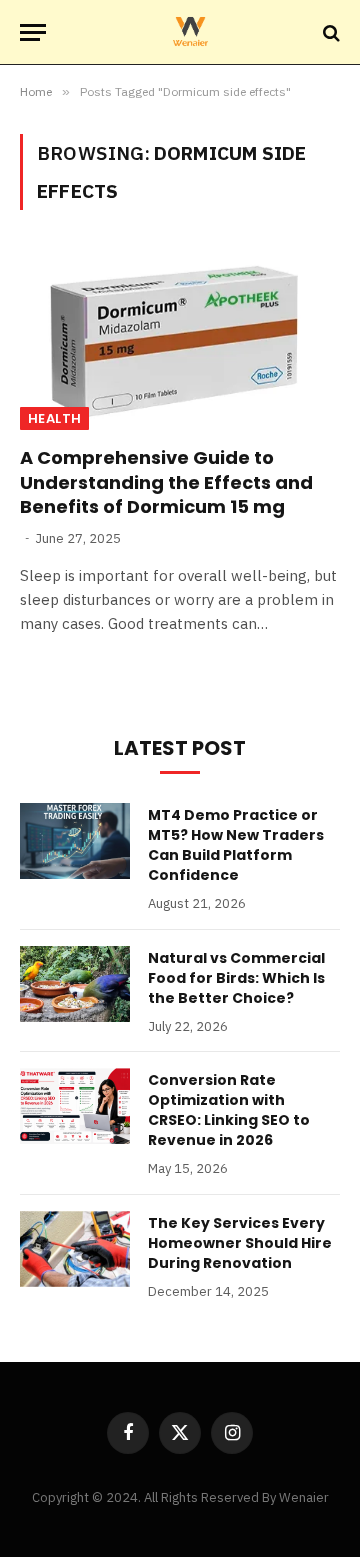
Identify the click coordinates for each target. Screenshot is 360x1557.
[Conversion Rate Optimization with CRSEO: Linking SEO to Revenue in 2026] (75, 1106)
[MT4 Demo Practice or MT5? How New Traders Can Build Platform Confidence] (75, 841)
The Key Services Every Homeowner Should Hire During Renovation (240, 1243)
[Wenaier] (190, 32)
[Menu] (33, 32)
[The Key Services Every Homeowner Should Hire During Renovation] (75, 1249)
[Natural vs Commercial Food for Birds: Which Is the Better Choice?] (75, 984)
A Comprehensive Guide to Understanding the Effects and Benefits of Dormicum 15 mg (166, 482)
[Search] (329, 32)
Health (54, 418)
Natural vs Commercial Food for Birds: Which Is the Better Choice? (236, 978)
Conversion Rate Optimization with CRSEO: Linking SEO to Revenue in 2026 (229, 1110)
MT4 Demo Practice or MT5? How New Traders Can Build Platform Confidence (236, 845)
